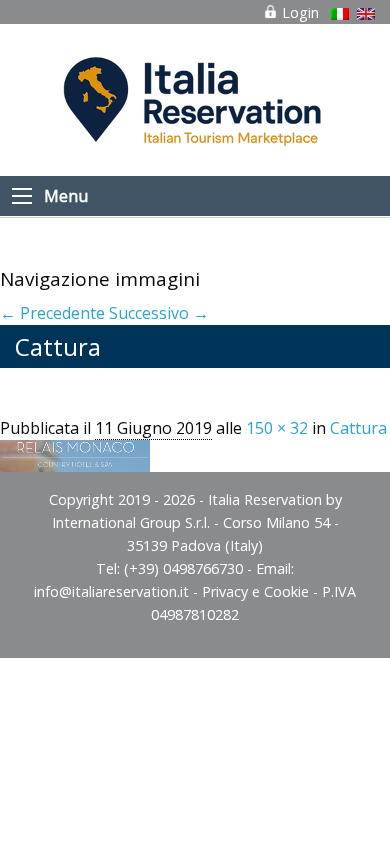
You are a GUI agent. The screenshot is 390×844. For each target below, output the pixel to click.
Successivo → (159, 313)
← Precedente (52, 313)
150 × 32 (277, 428)
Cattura (358, 428)
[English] (366, 14)
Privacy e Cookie (255, 591)
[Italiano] (340, 14)
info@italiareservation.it (111, 591)
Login (298, 12)
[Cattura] (75, 454)
